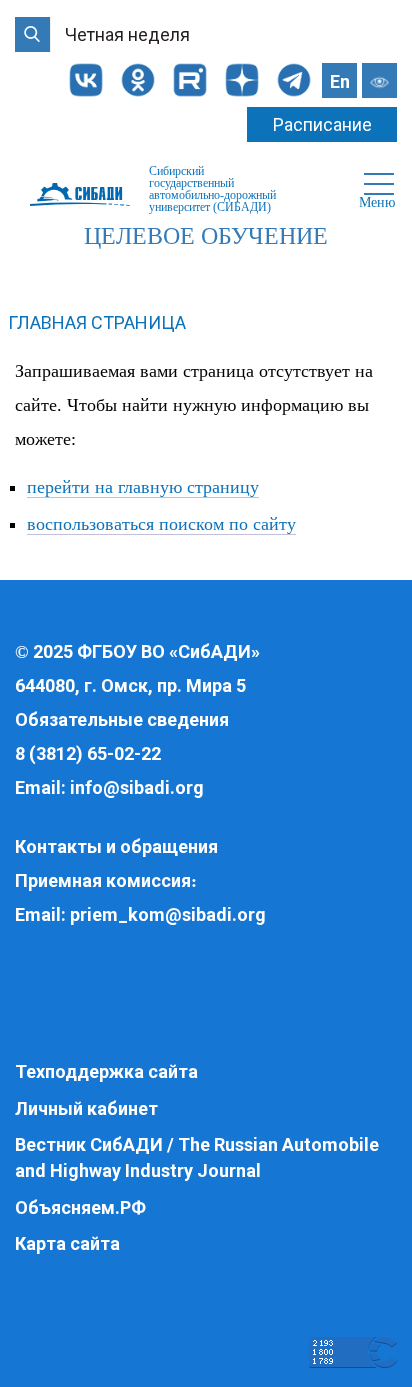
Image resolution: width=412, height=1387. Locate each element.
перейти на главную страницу (143, 487)
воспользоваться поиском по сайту (161, 524)
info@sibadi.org (137, 787)
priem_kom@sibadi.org (168, 914)
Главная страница (97, 322)
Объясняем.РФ (80, 1207)
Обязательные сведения (122, 719)
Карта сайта (67, 1243)
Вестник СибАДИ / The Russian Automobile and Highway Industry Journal (197, 1157)
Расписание (322, 124)
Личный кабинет (86, 1108)
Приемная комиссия (103, 880)
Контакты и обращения (116, 846)
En (340, 81)
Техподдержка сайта (106, 1071)
